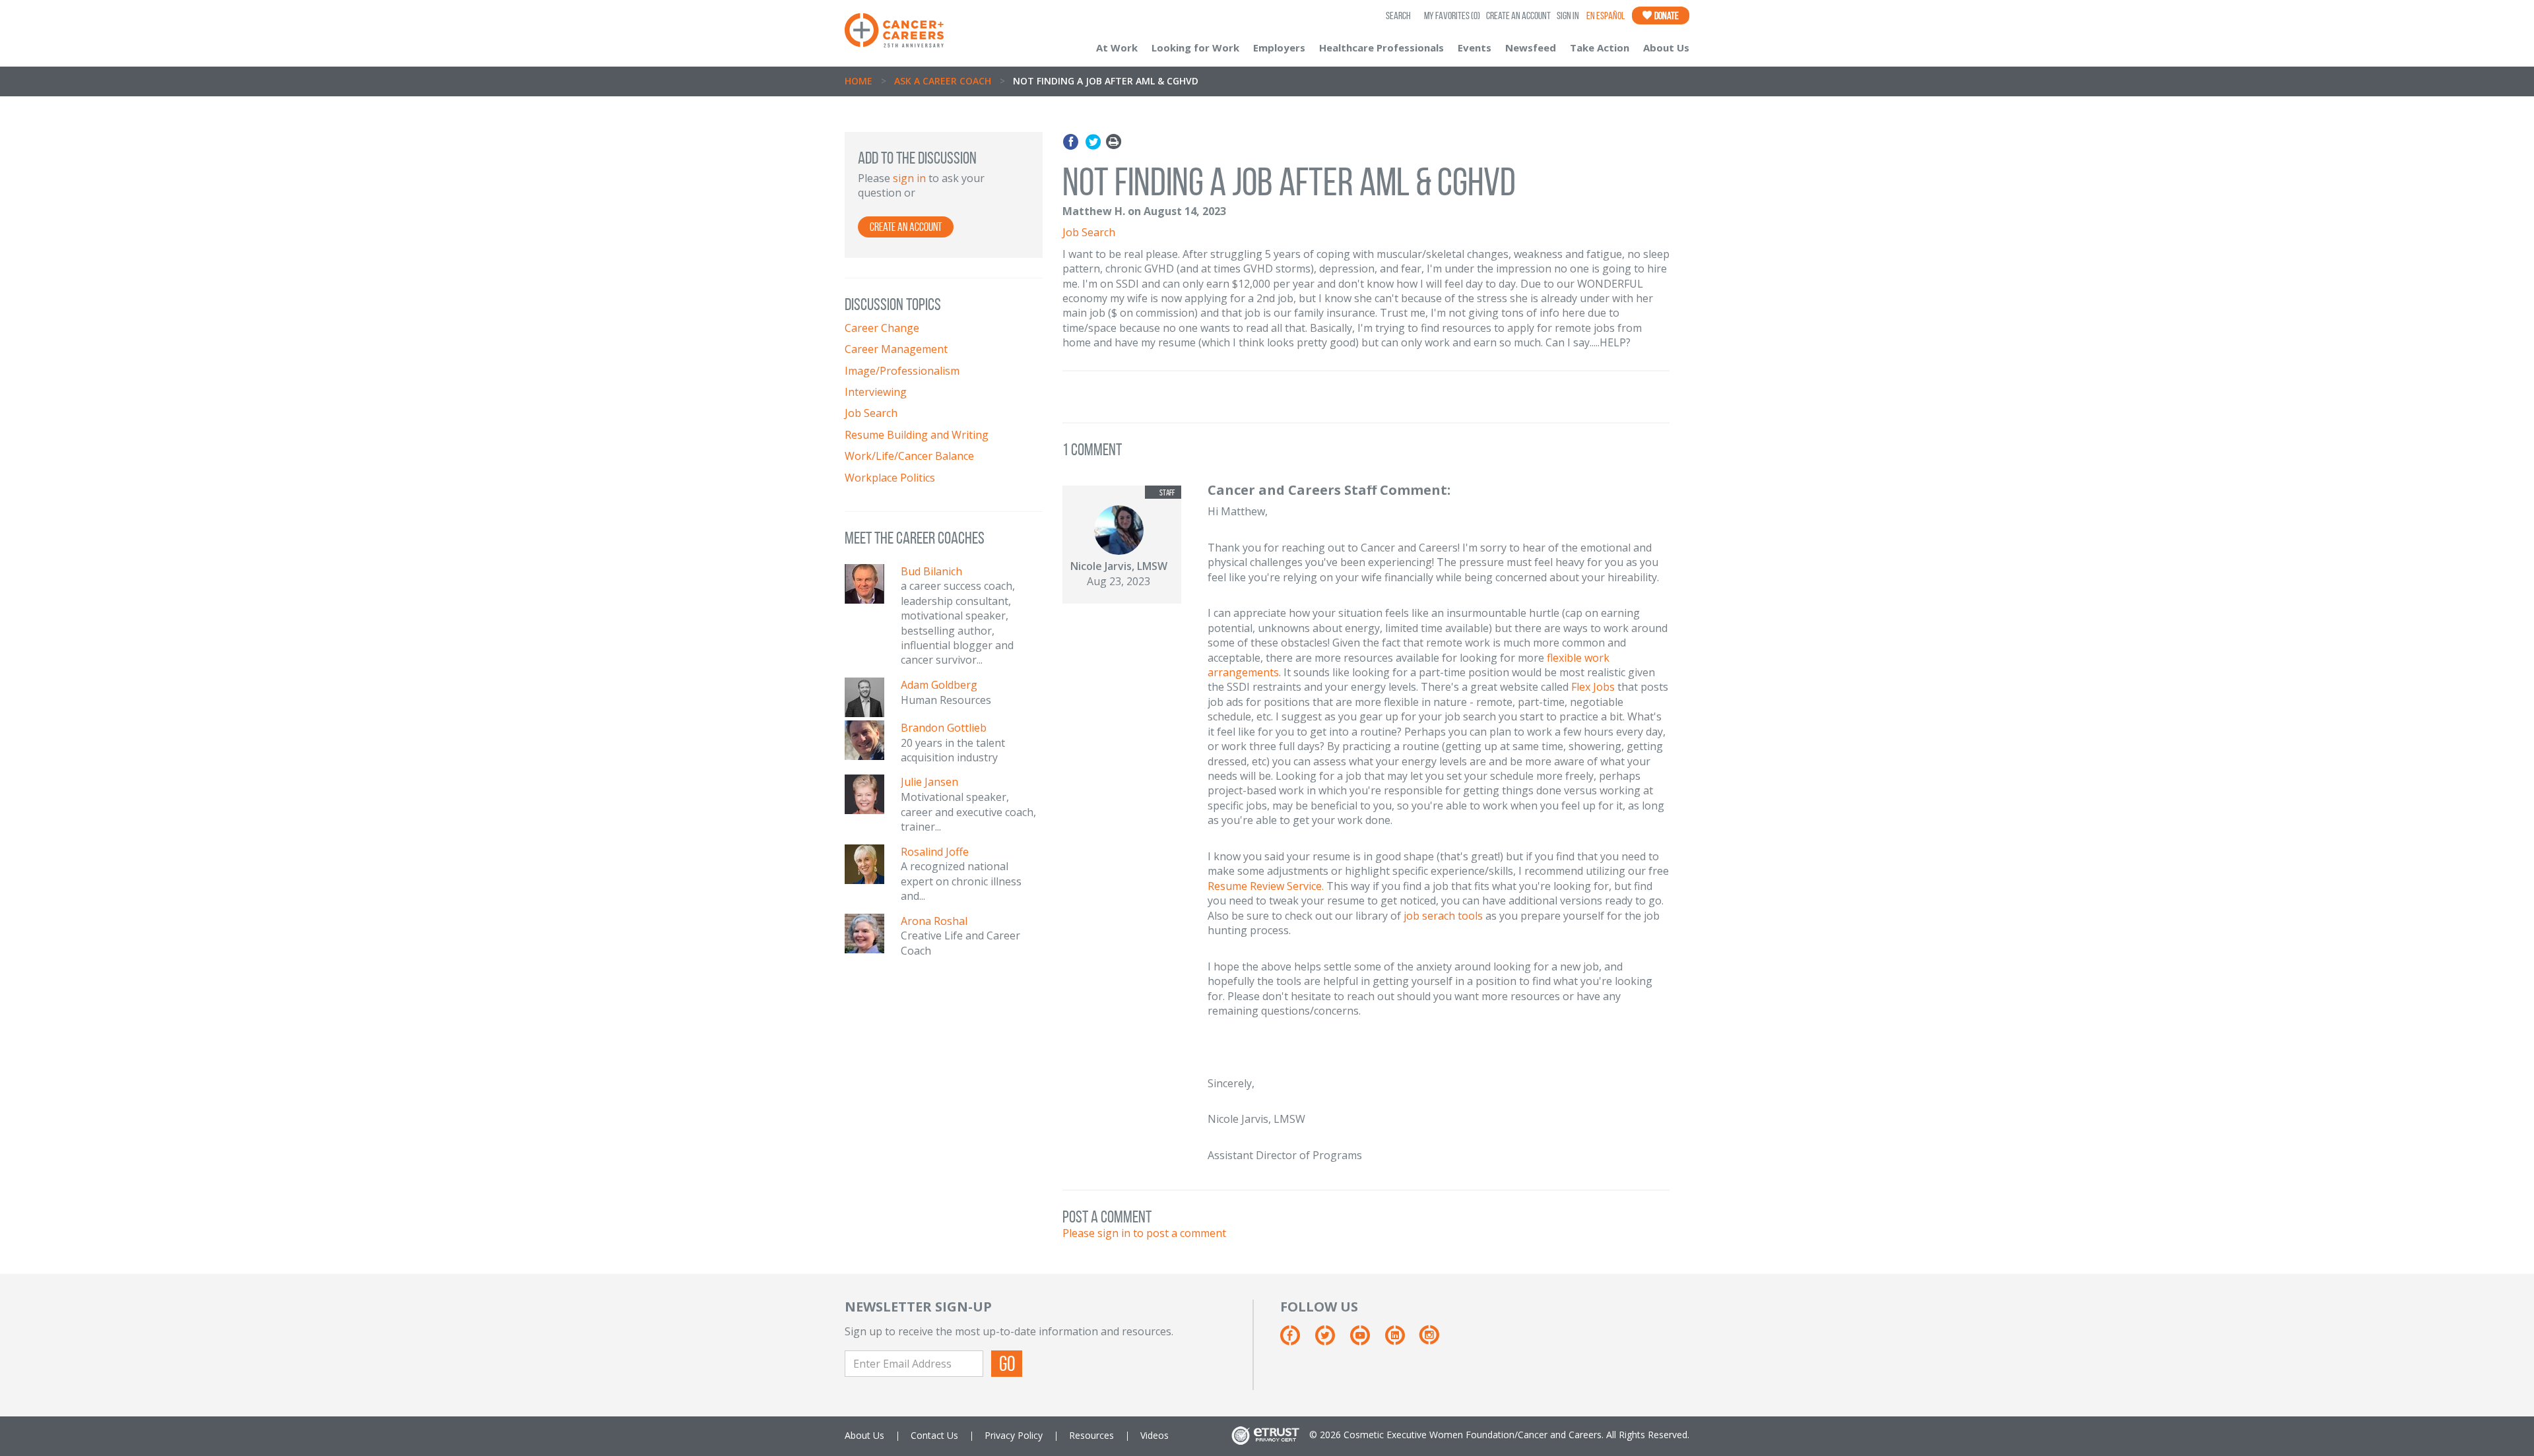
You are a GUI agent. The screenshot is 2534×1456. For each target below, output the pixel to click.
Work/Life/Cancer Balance (909, 456)
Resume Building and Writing (917, 435)
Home (859, 81)
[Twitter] (1093, 142)
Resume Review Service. (1266, 886)
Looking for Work (1195, 47)
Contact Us (934, 1435)
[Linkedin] (1401, 1340)
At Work (1117, 47)
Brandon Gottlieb (944, 728)
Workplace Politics (890, 478)
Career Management (896, 349)
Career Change (882, 328)
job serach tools (1443, 916)
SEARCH (1398, 16)
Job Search (871, 413)
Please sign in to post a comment (1144, 1233)
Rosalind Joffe (935, 852)
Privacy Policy (1014, 1435)
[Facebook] (1073, 142)
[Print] (1114, 142)
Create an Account (1518, 16)
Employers (1279, 47)
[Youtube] (1366, 1340)
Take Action (1600, 47)
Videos (1154, 1435)
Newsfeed (1531, 47)
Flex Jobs (1593, 687)
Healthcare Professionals (1381, 47)
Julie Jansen (929, 782)
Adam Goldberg (939, 685)
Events (1475, 47)
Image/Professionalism (902, 371)
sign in (909, 178)
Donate (1666, 16)
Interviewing (876, 392)
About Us (1666, 47)
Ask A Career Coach (943, 81)
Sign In (1568, 16)
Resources (1091, 1435)
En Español (1606, 16)
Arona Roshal (934, 921)
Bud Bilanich (931, 571)
